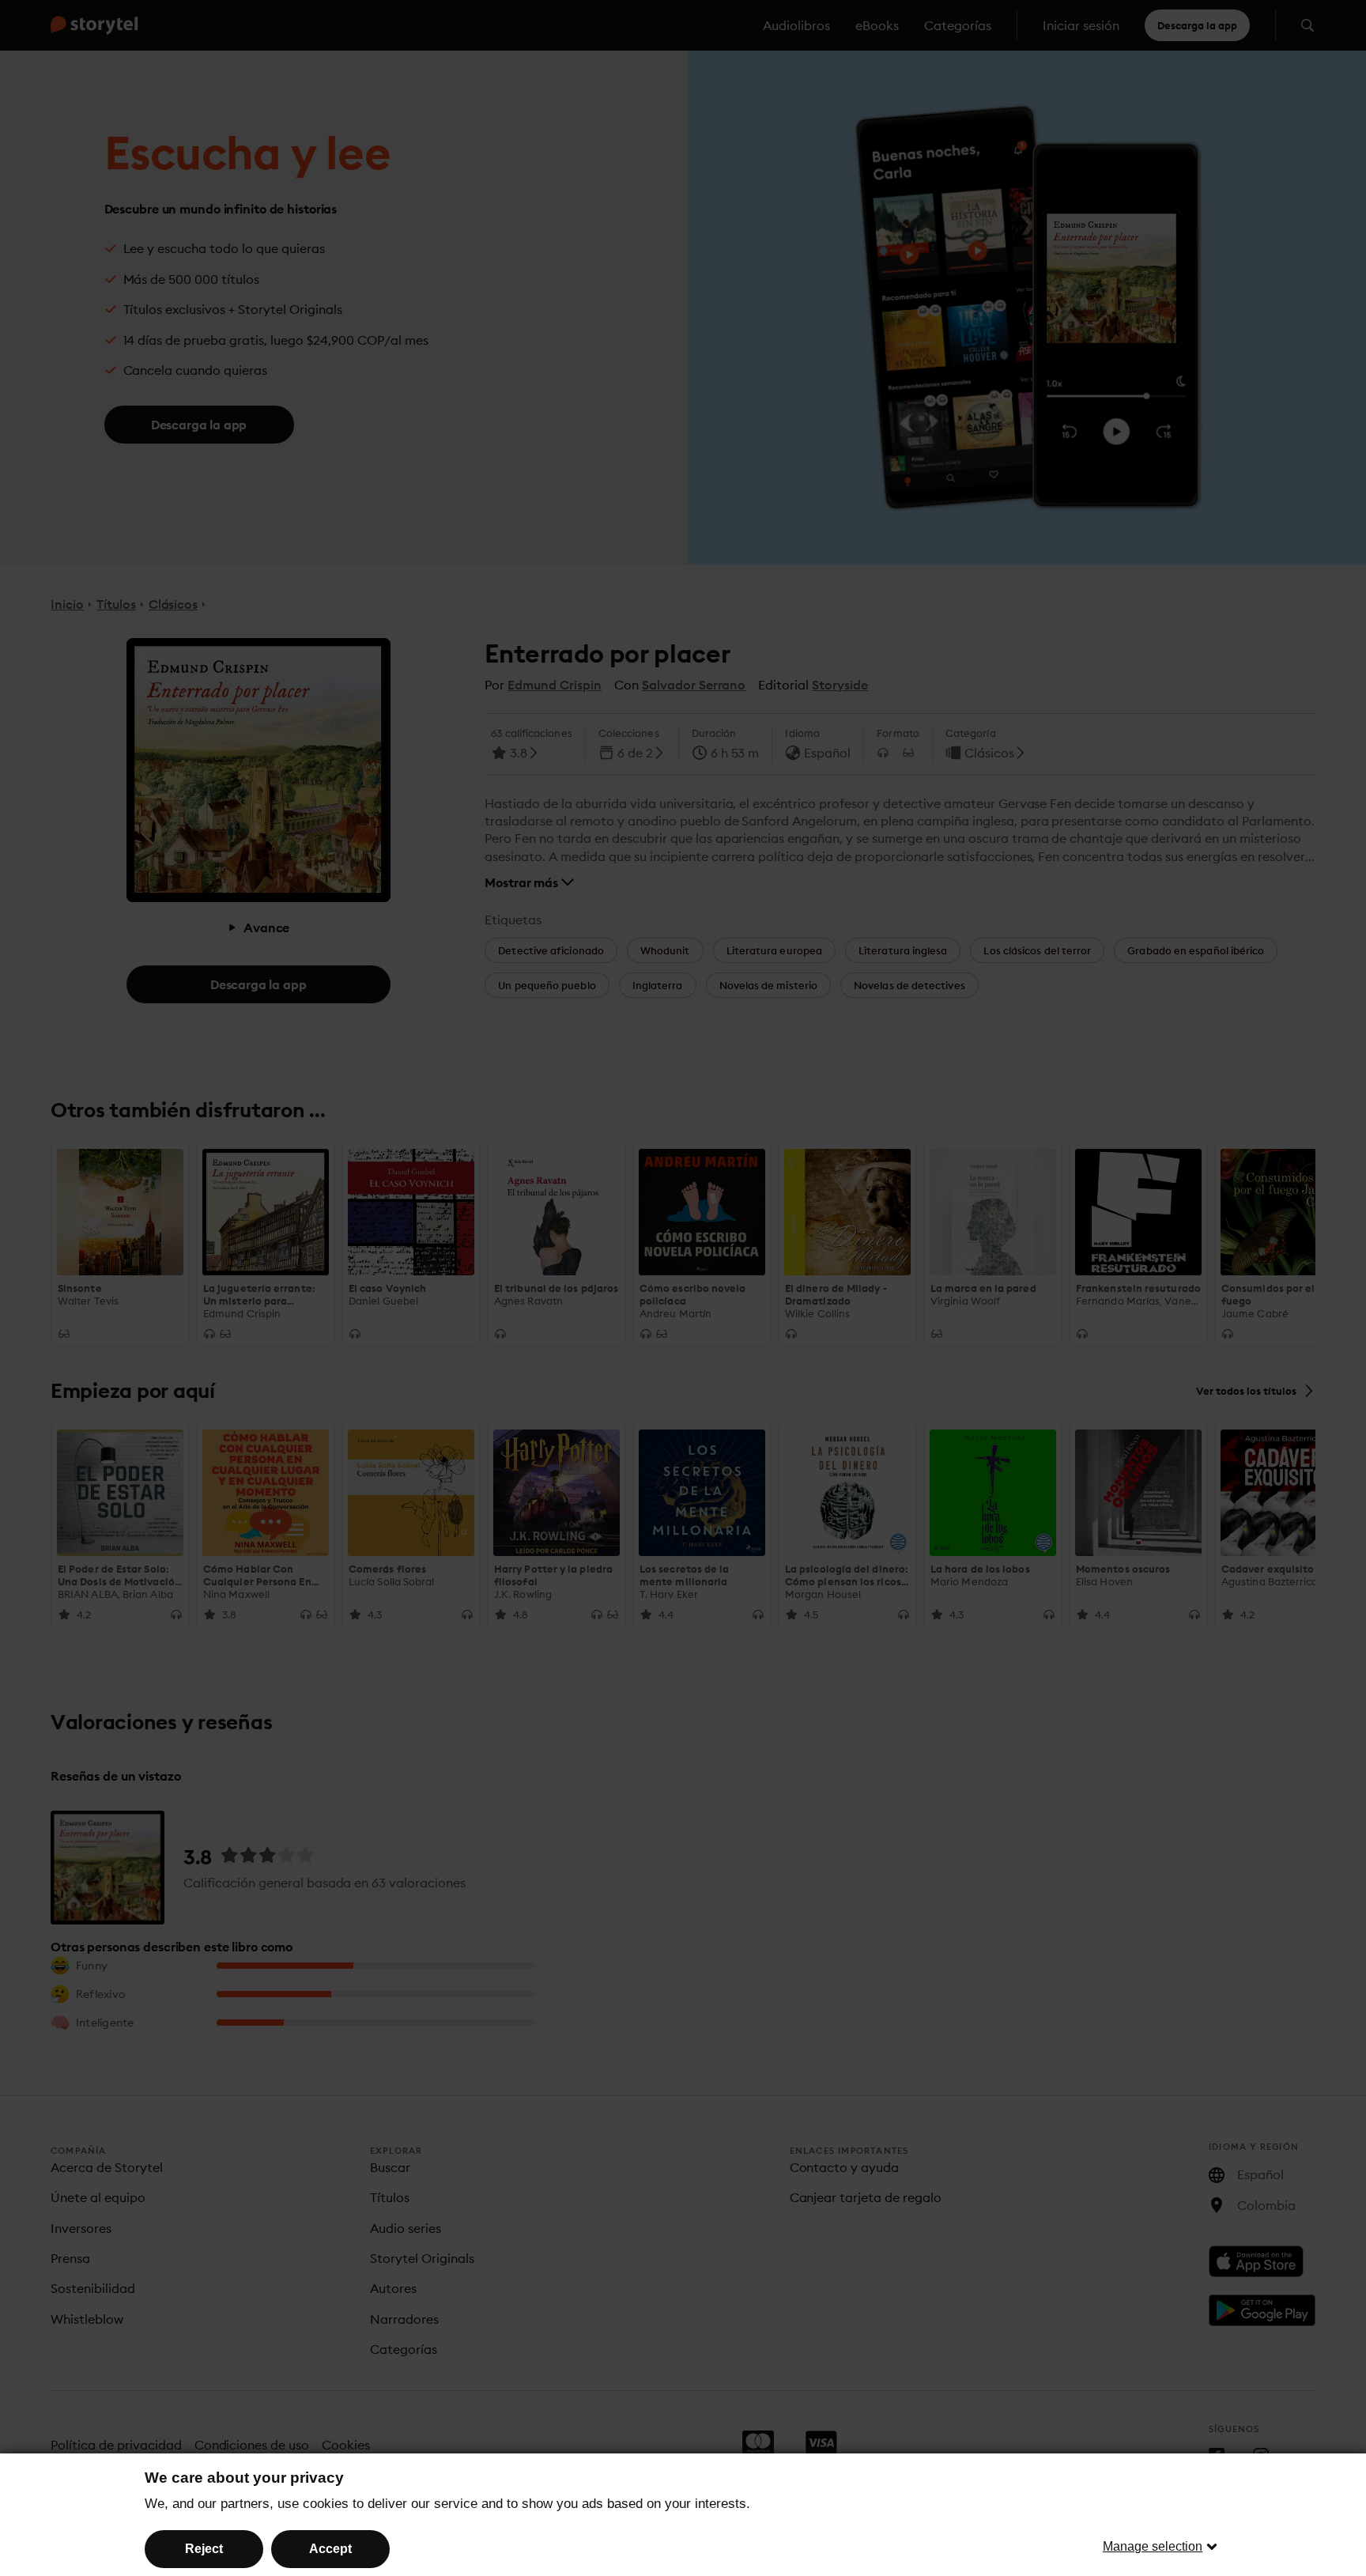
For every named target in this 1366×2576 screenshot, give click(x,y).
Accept (330, 2549)
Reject (204, 2549)
